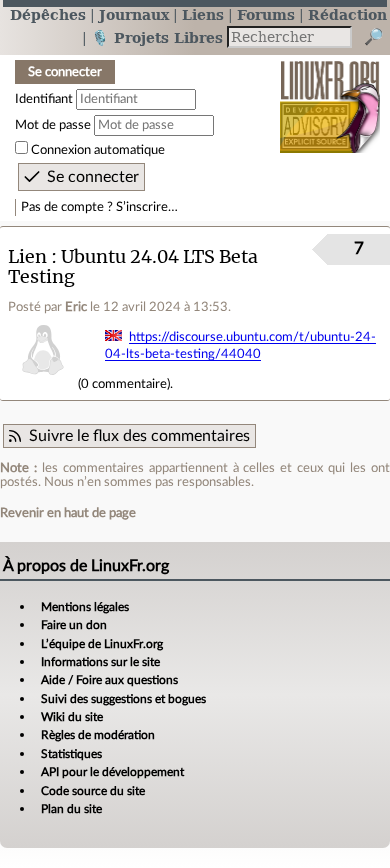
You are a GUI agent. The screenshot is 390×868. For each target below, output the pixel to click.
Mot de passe (53, 125)
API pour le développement (112, 772)
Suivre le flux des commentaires (139, 436)
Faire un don (74, 625)
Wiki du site (72, 717)
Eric (76, 307)
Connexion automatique (98, 150)
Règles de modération (98, 735)
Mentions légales (85, 607)
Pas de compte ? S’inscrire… (99, 207)
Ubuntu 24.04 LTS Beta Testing (133, 267)
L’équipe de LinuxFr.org (102, 644)
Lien (27, 256)
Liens (203, 14)
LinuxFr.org (330, 93)
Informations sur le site (100, 662)
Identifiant (44, 99)
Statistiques (71, 754)
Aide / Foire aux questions (109, 680)
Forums (266, 14)
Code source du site (93, 791)
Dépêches (48, 14)
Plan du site (71, 809)
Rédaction (347, 14)
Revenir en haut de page (68, 513)
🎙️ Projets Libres (157, 37)
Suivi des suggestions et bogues (123, 699)
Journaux (134, 14)
